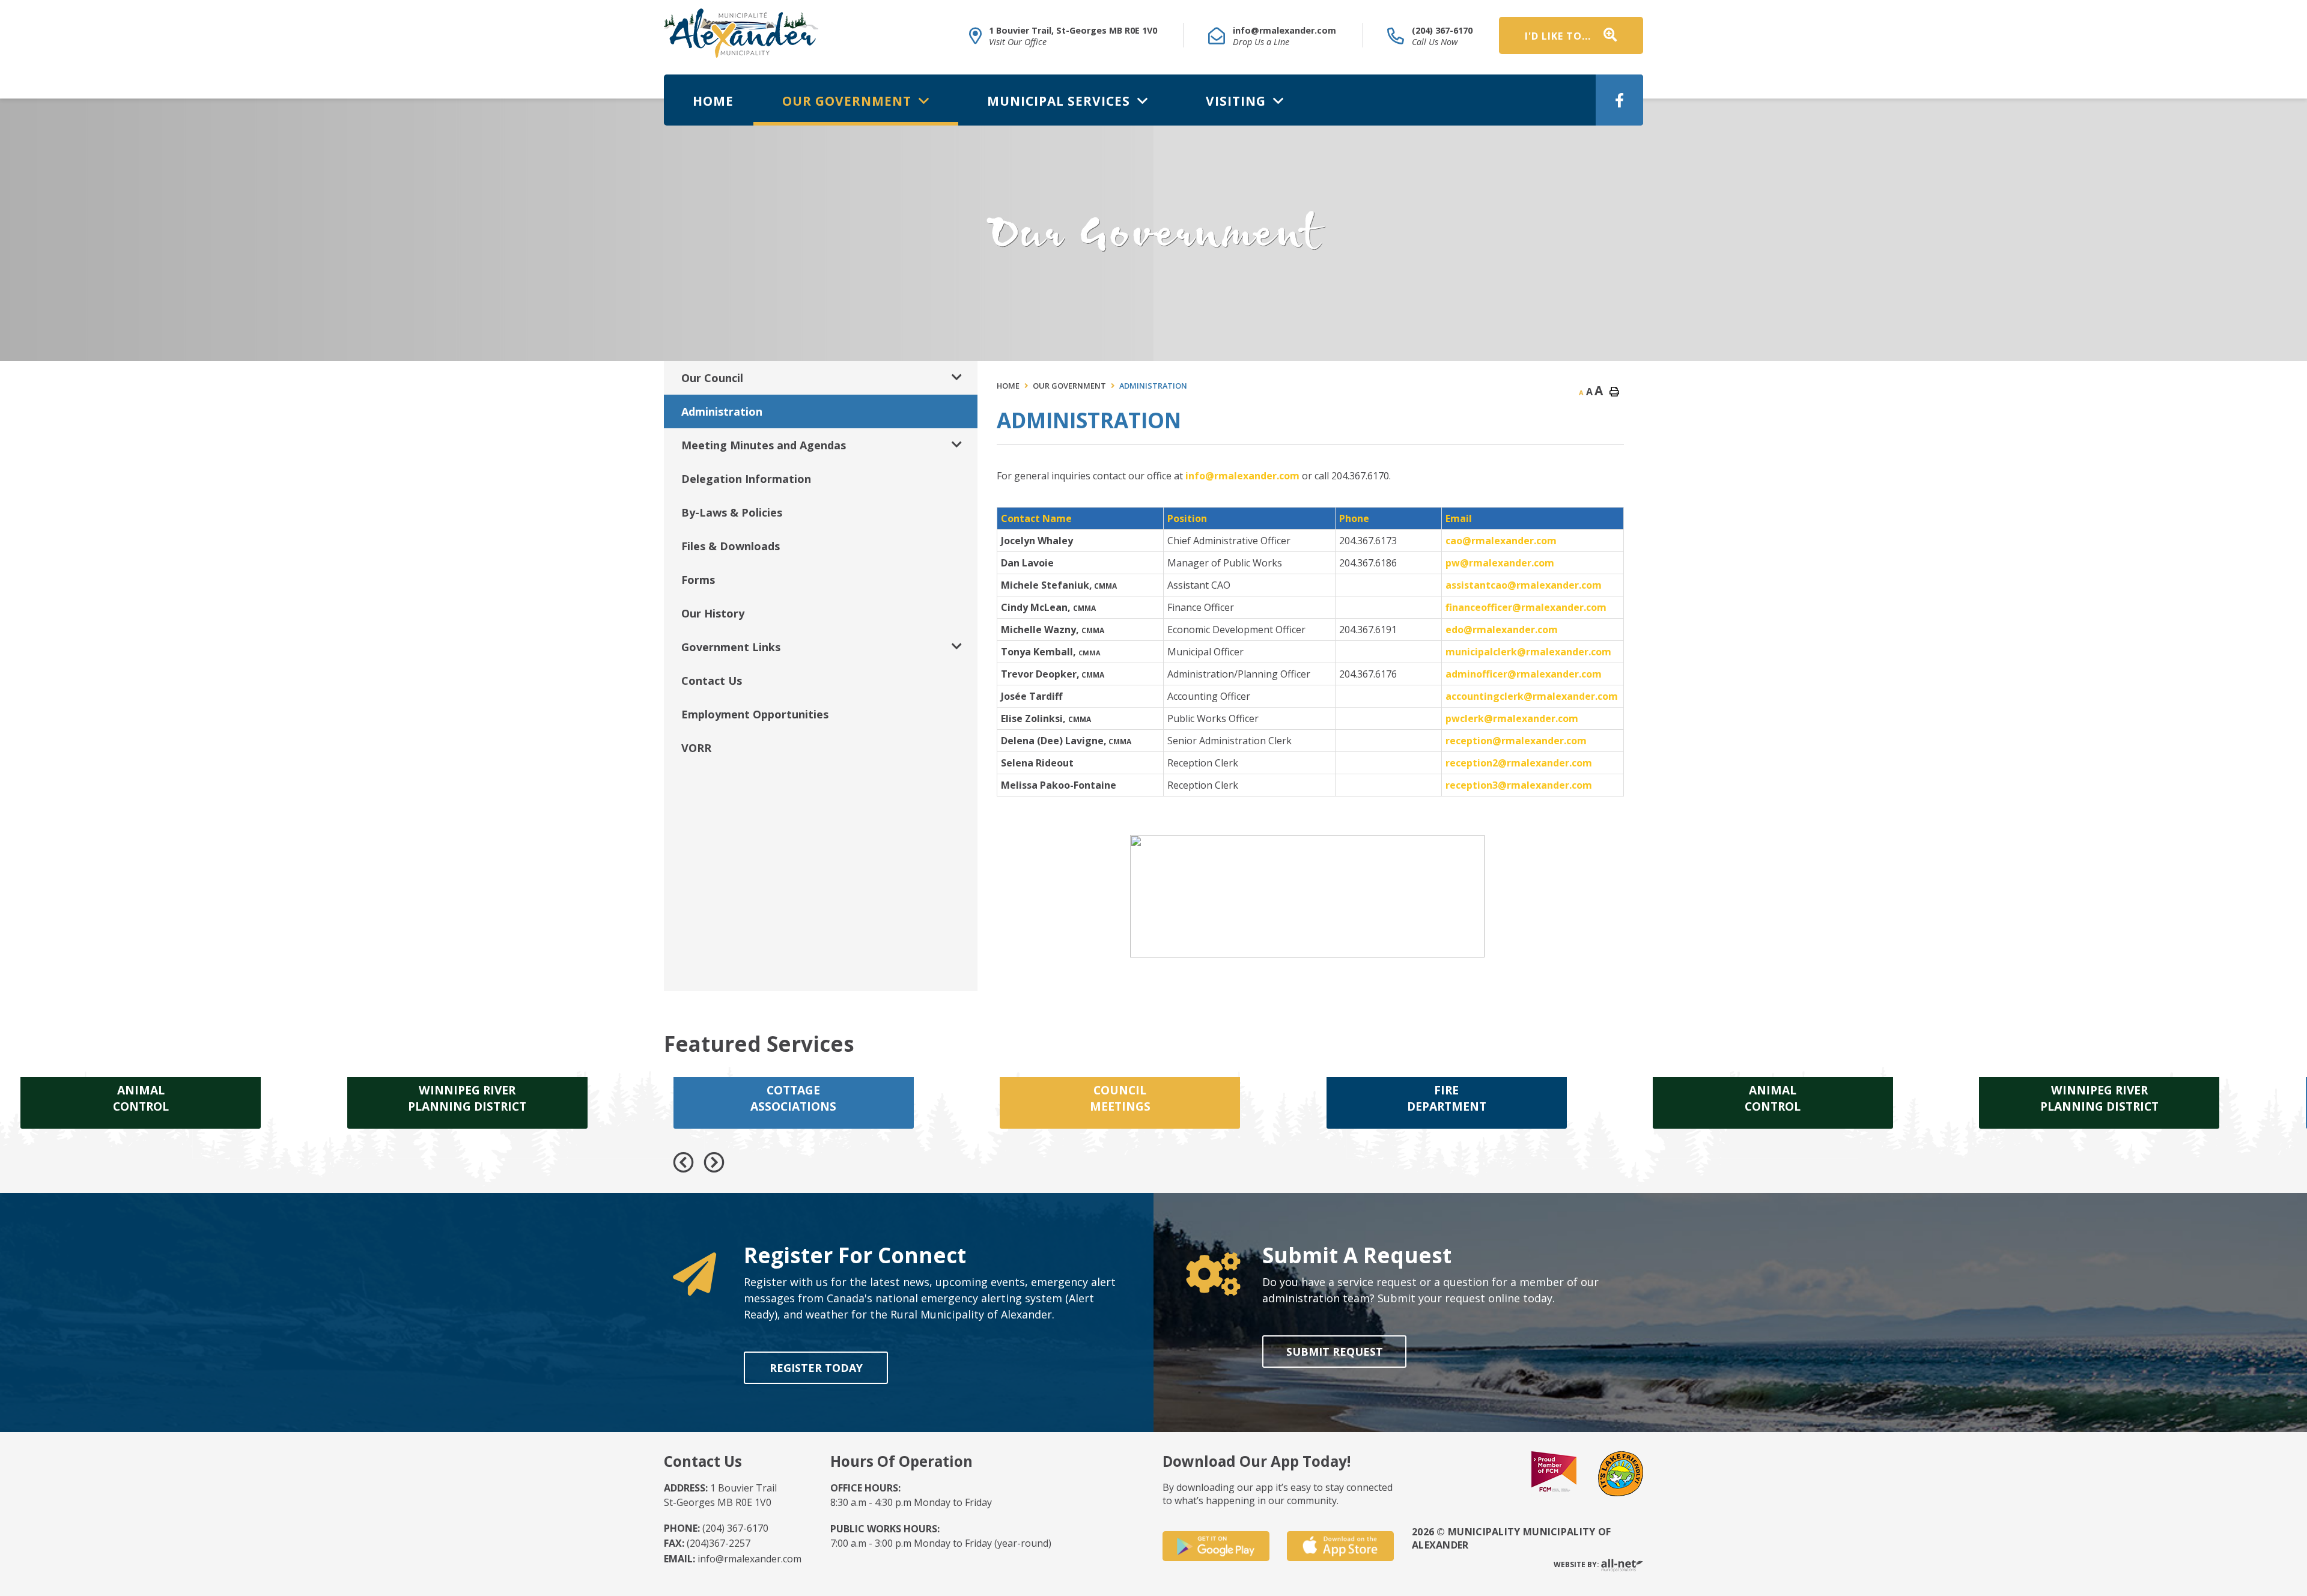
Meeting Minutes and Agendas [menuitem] (764, 445)
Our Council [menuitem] (712, 378)
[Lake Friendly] (1621, 1472)
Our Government (1069, 386)
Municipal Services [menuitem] (1060, 101)
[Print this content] (1614, 392)
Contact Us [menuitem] (712, 681)
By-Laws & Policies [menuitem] (732, 512)
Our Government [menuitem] (849, 101)
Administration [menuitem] (722, 411)
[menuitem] (713, 100)
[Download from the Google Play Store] (1216, 1546)
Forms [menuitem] (698, 580)
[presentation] (683, 1163)
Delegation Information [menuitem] (746, 479)
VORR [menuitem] (696, 748)
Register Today (816, 1368)
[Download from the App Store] (1340, 1546)
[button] (957, 378)
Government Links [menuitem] (731, 647)
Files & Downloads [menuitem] (731, 546)
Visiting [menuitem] (1238, 101)
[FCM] (1554, 1472)
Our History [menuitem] (713, 613)
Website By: (1577, 1565)
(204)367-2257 (707, 1543)
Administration (1153, 386)
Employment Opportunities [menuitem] (755, 714)
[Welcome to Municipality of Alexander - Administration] (741, 33)
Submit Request (1334, 1352)
